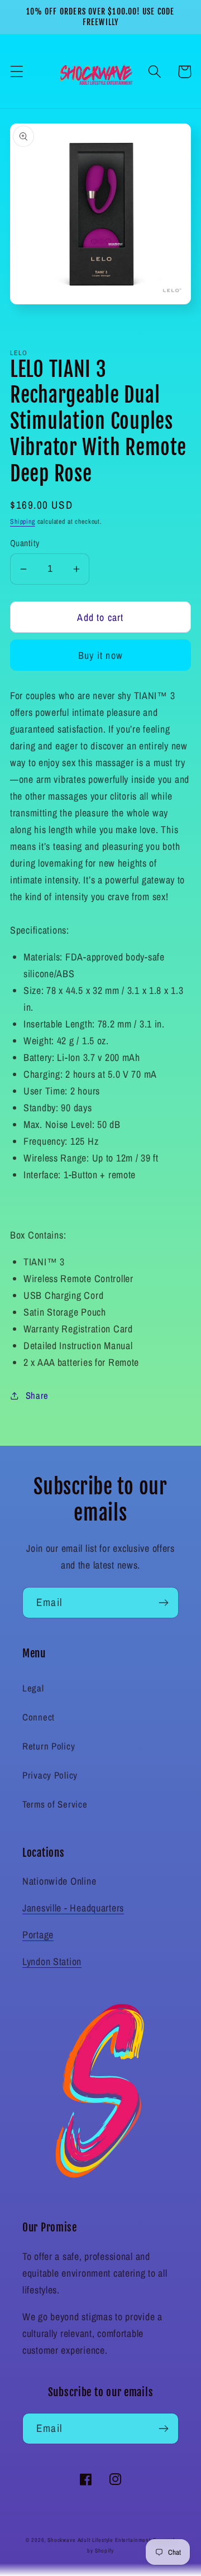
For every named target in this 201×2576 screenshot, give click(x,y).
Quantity (25, 543)
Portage (38, 1935)
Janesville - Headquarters (73, 1908)
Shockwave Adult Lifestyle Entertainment (99, 2540)
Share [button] (37, 1395)
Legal (33, 1688)
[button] (17, 72)
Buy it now (100, 655)
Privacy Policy (50, 1775)
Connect (39, 1717)
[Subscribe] (163, 1603)
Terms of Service (55, 1804)
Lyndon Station (52, 1961)
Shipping (23, 522)
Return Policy (49, 1746)
